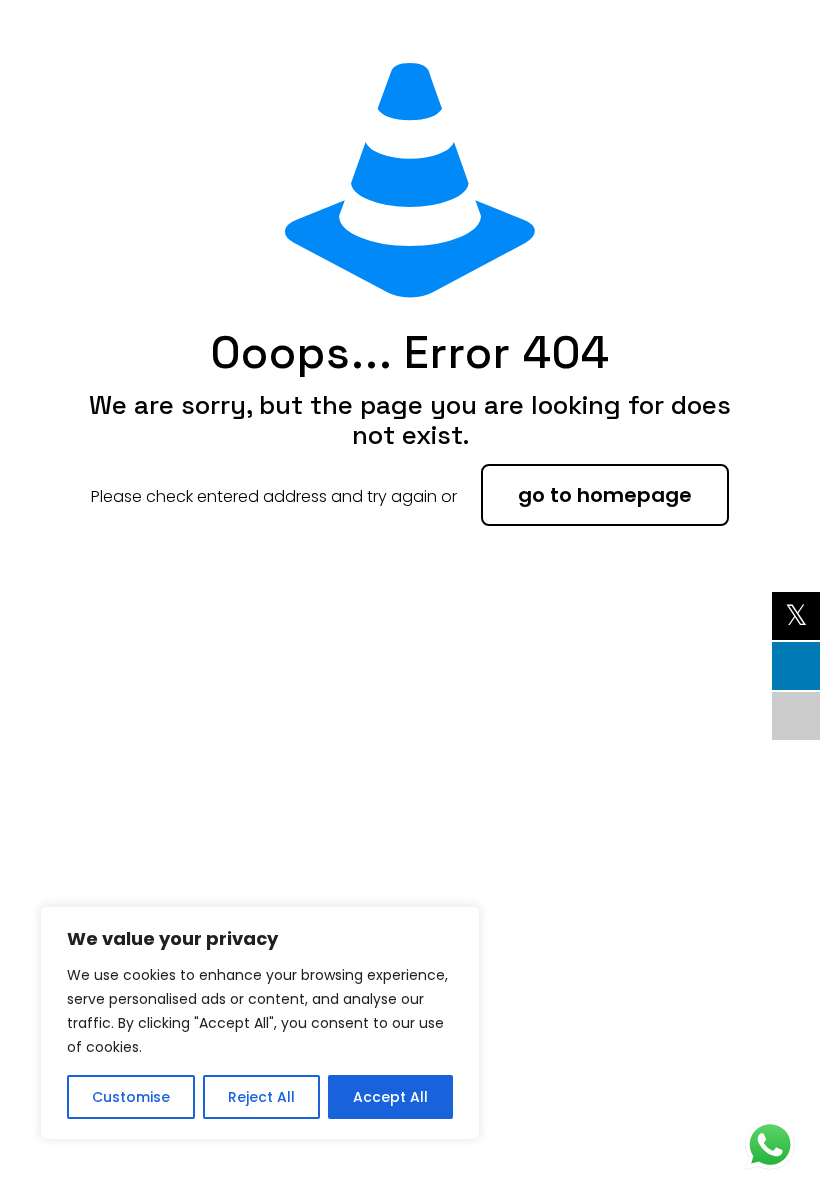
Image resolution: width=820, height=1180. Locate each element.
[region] (260, 1023)
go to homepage (605, 495)
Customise (131, 1097)
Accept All (390, 1097)
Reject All (261, 1097)
